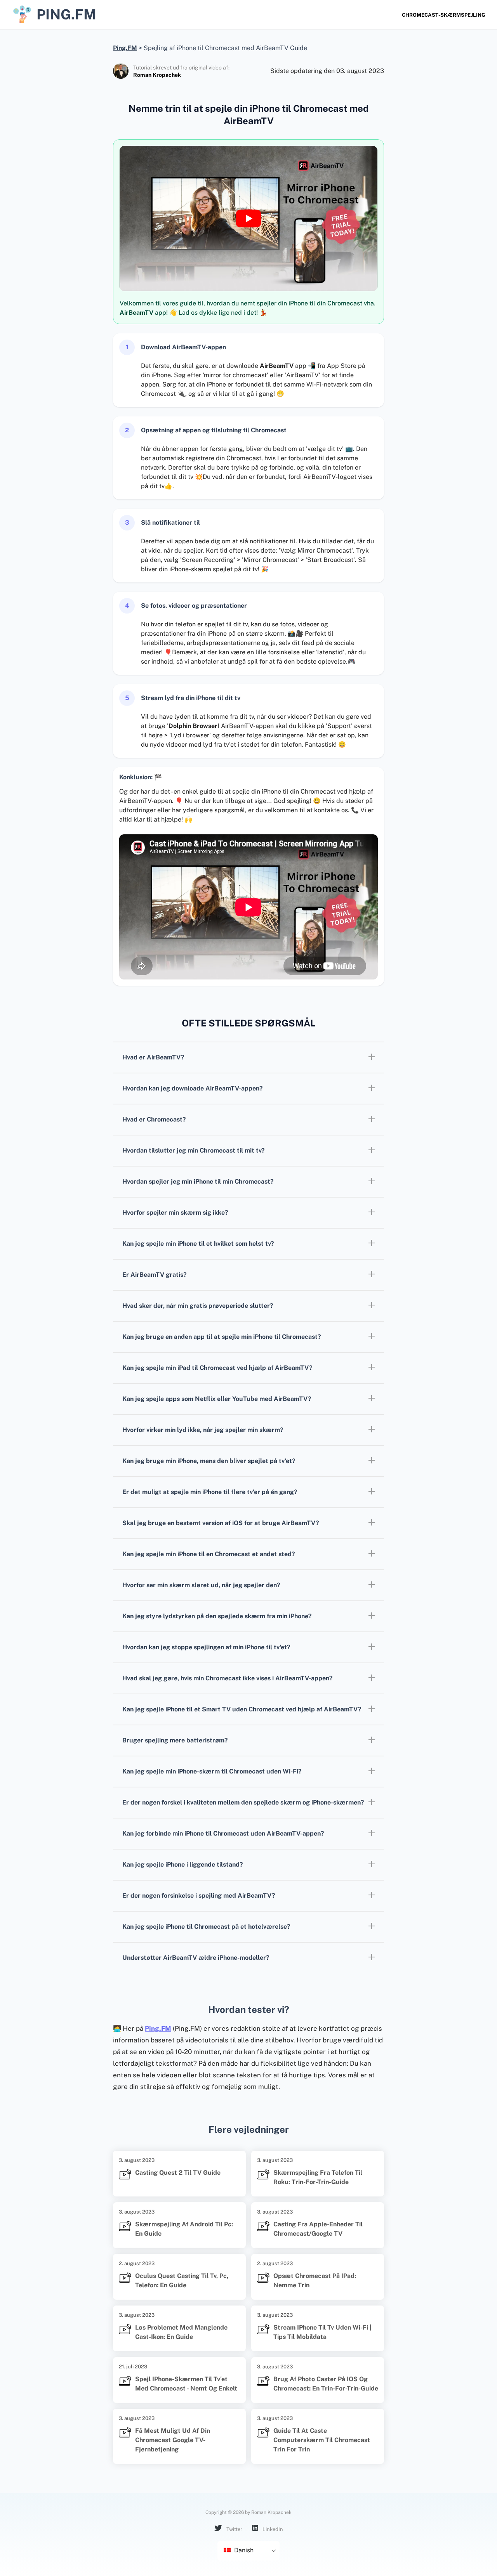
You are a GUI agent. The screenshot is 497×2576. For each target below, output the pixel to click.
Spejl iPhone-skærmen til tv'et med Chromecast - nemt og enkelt (186, 2384)
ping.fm (66, 14)
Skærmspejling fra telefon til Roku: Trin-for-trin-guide (318, 2177)
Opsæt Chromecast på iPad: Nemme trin (315, 2280)
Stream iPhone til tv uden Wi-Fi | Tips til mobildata (322, 2332)
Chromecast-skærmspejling (444, 15)
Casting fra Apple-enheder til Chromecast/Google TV (318, 2229)
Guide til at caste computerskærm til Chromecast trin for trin (322, 2440)
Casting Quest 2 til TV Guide (178, 2173)
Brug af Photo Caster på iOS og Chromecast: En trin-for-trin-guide (326, 2384)
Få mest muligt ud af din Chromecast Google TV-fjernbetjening (173, 2440)
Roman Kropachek (157, 75)
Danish (243, 2550)
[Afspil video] (248, 218)
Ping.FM (158, 2028)
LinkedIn (272, 2529)
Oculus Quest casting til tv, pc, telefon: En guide (182, 2280)
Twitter (234, 2529)
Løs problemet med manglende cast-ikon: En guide (181, 2332)
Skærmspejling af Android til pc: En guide (184, 2229)
